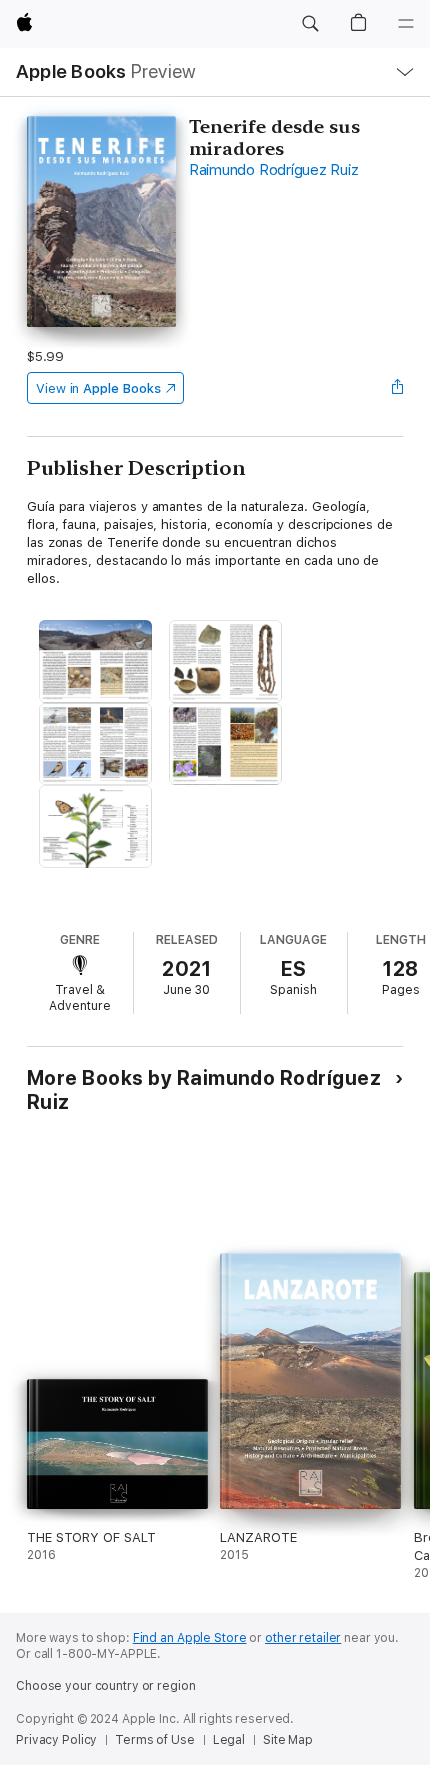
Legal (229, 1740)
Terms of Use (155, 1740)
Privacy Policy (56, 1740)
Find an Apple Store (190, 1638)
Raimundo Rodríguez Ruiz (273, 170)
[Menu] (406, 24)
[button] (310, 24)
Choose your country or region (106, 1686)
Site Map (288, 1740)
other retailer (303, 1638)
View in (98, 388)
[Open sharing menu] (397, 388)
